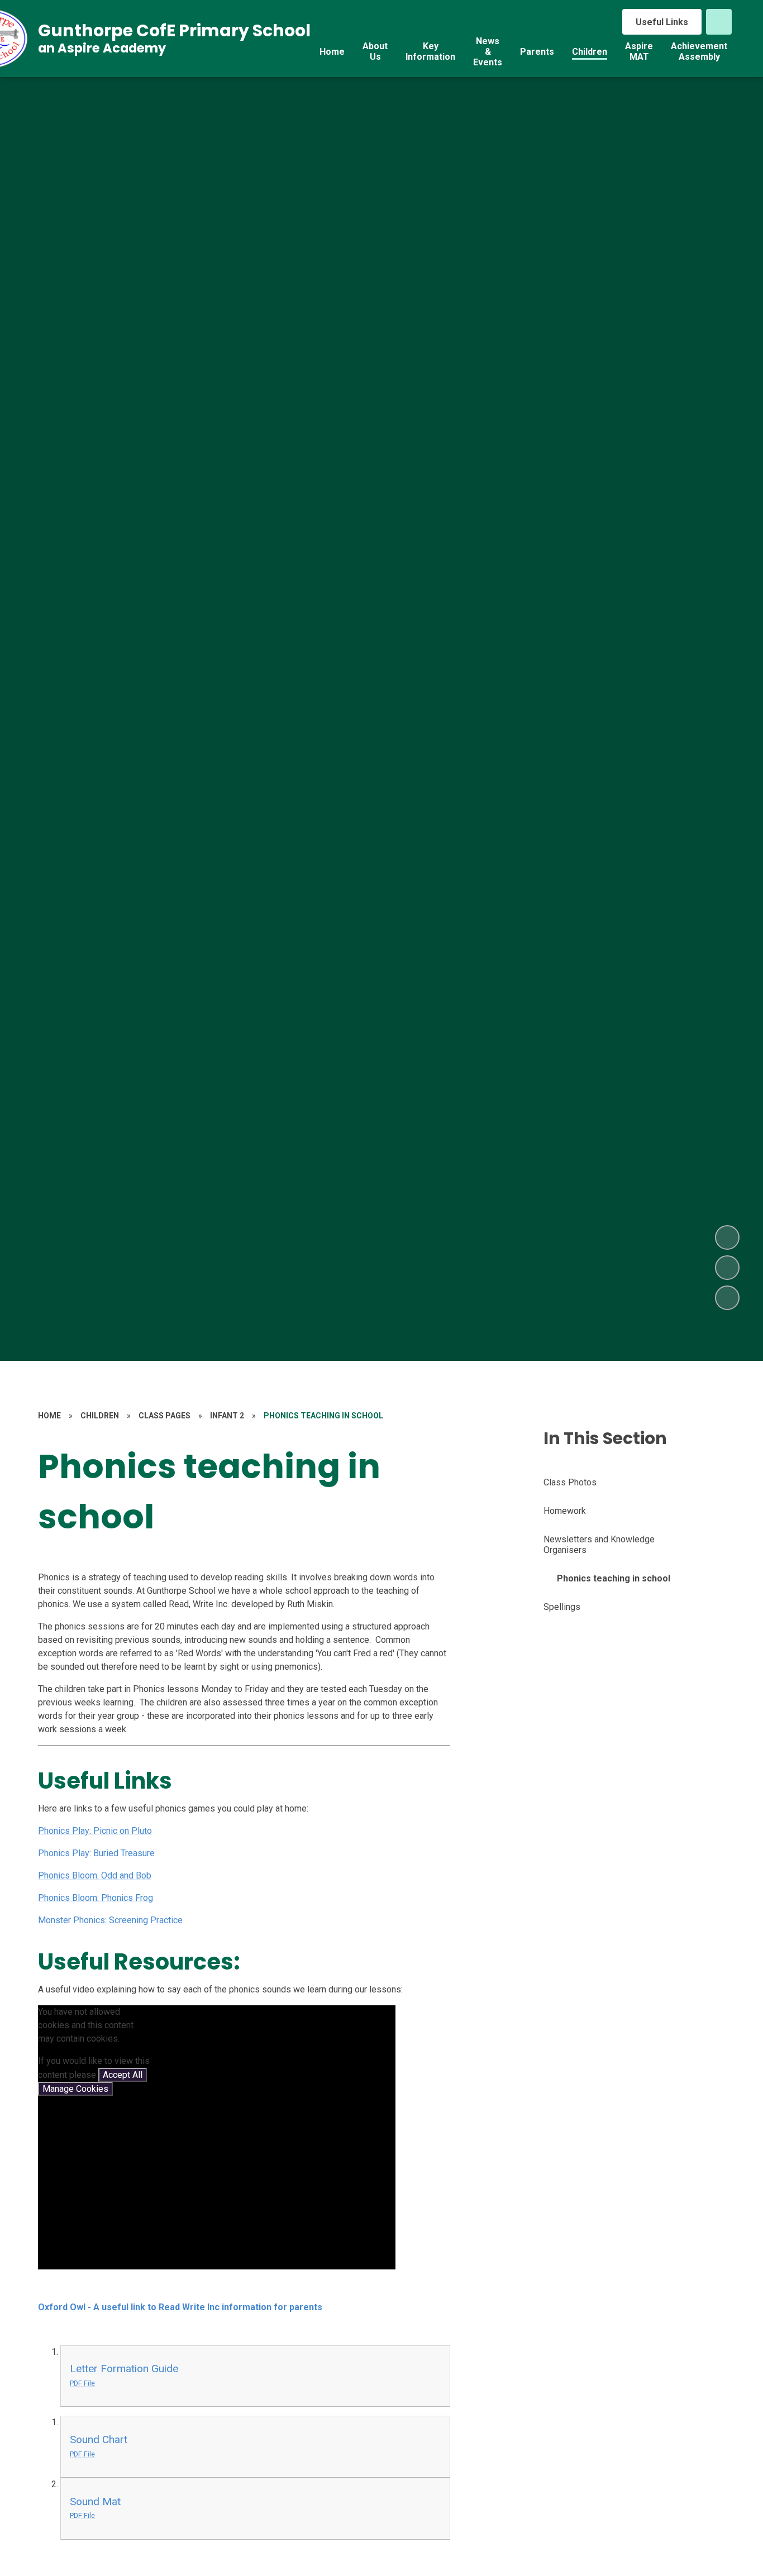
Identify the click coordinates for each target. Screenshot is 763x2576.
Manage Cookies (75, 2089)
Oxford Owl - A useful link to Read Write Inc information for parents (180, 2307)
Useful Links (662, 22)
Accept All (123, 2075)
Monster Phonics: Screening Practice (110, 1920)
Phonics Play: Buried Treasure (96, 1853)
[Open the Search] (719, 22)
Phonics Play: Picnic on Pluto (95, 1831)
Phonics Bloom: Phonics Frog (96, 1898)
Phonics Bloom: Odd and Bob (95, 1875)
